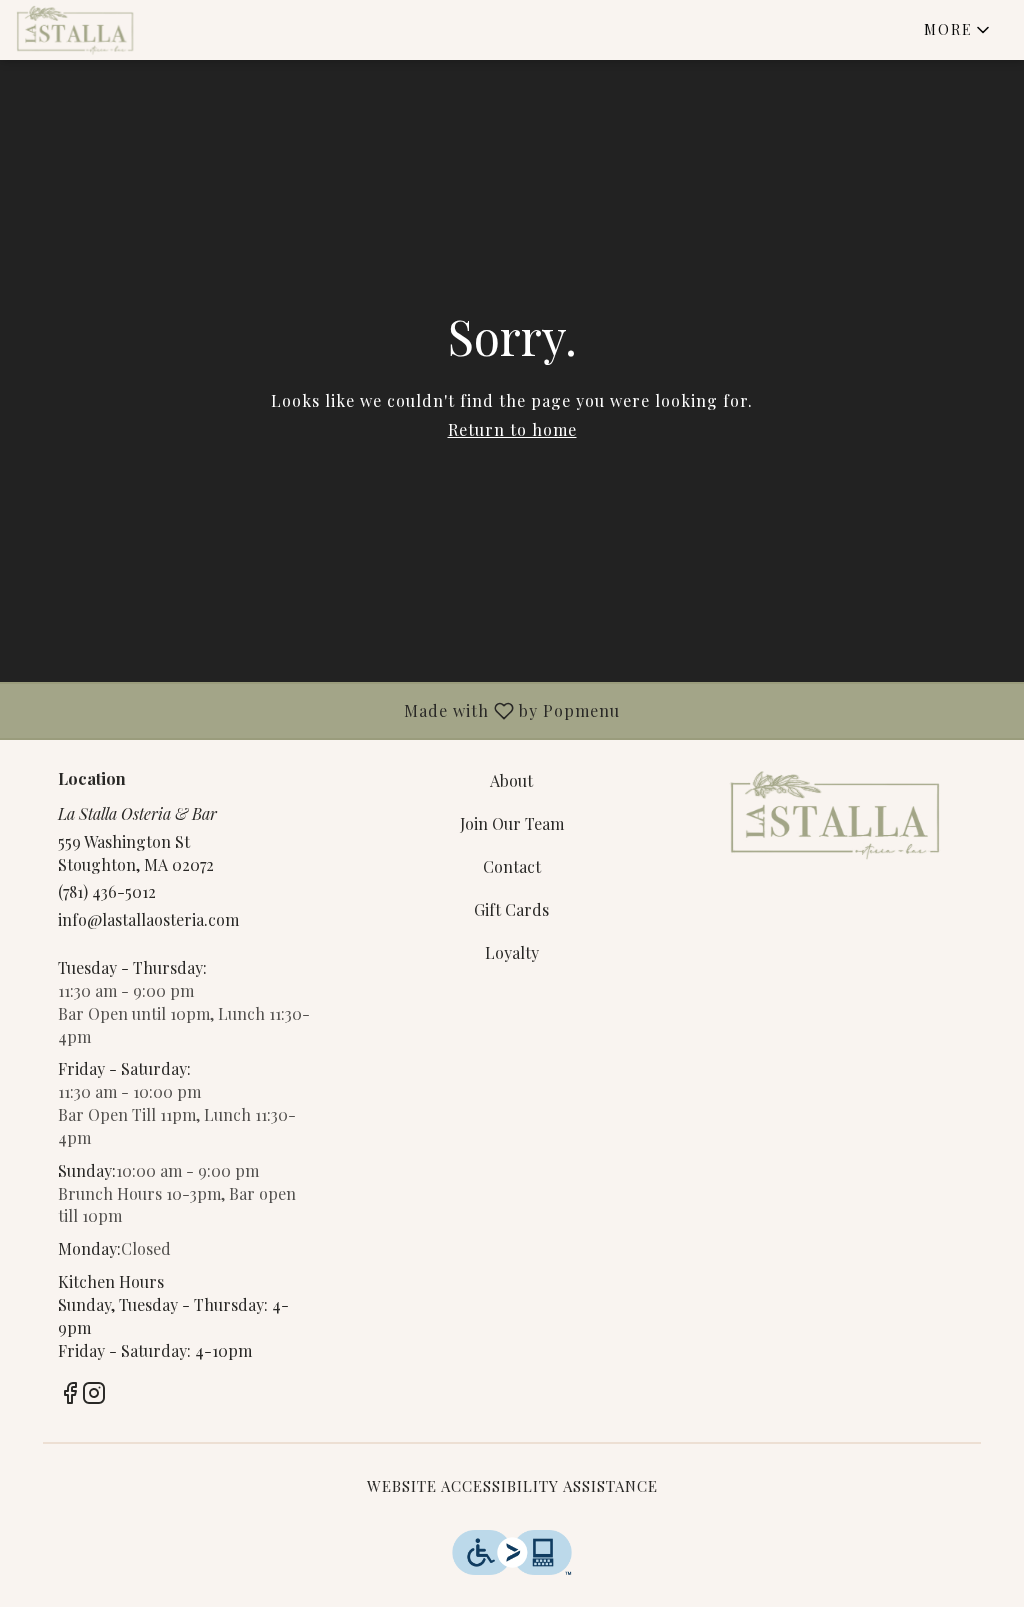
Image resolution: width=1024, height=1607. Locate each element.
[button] (958, 30)
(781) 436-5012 (107, 891)
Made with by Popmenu (317, 710)
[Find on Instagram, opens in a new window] (94, 1395)
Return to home (512, 429)
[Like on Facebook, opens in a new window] (70, 1395)
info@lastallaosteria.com (148, 919)
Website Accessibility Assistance (512, 1486)
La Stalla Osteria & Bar (834, 815)
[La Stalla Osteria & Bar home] (106, 30)
